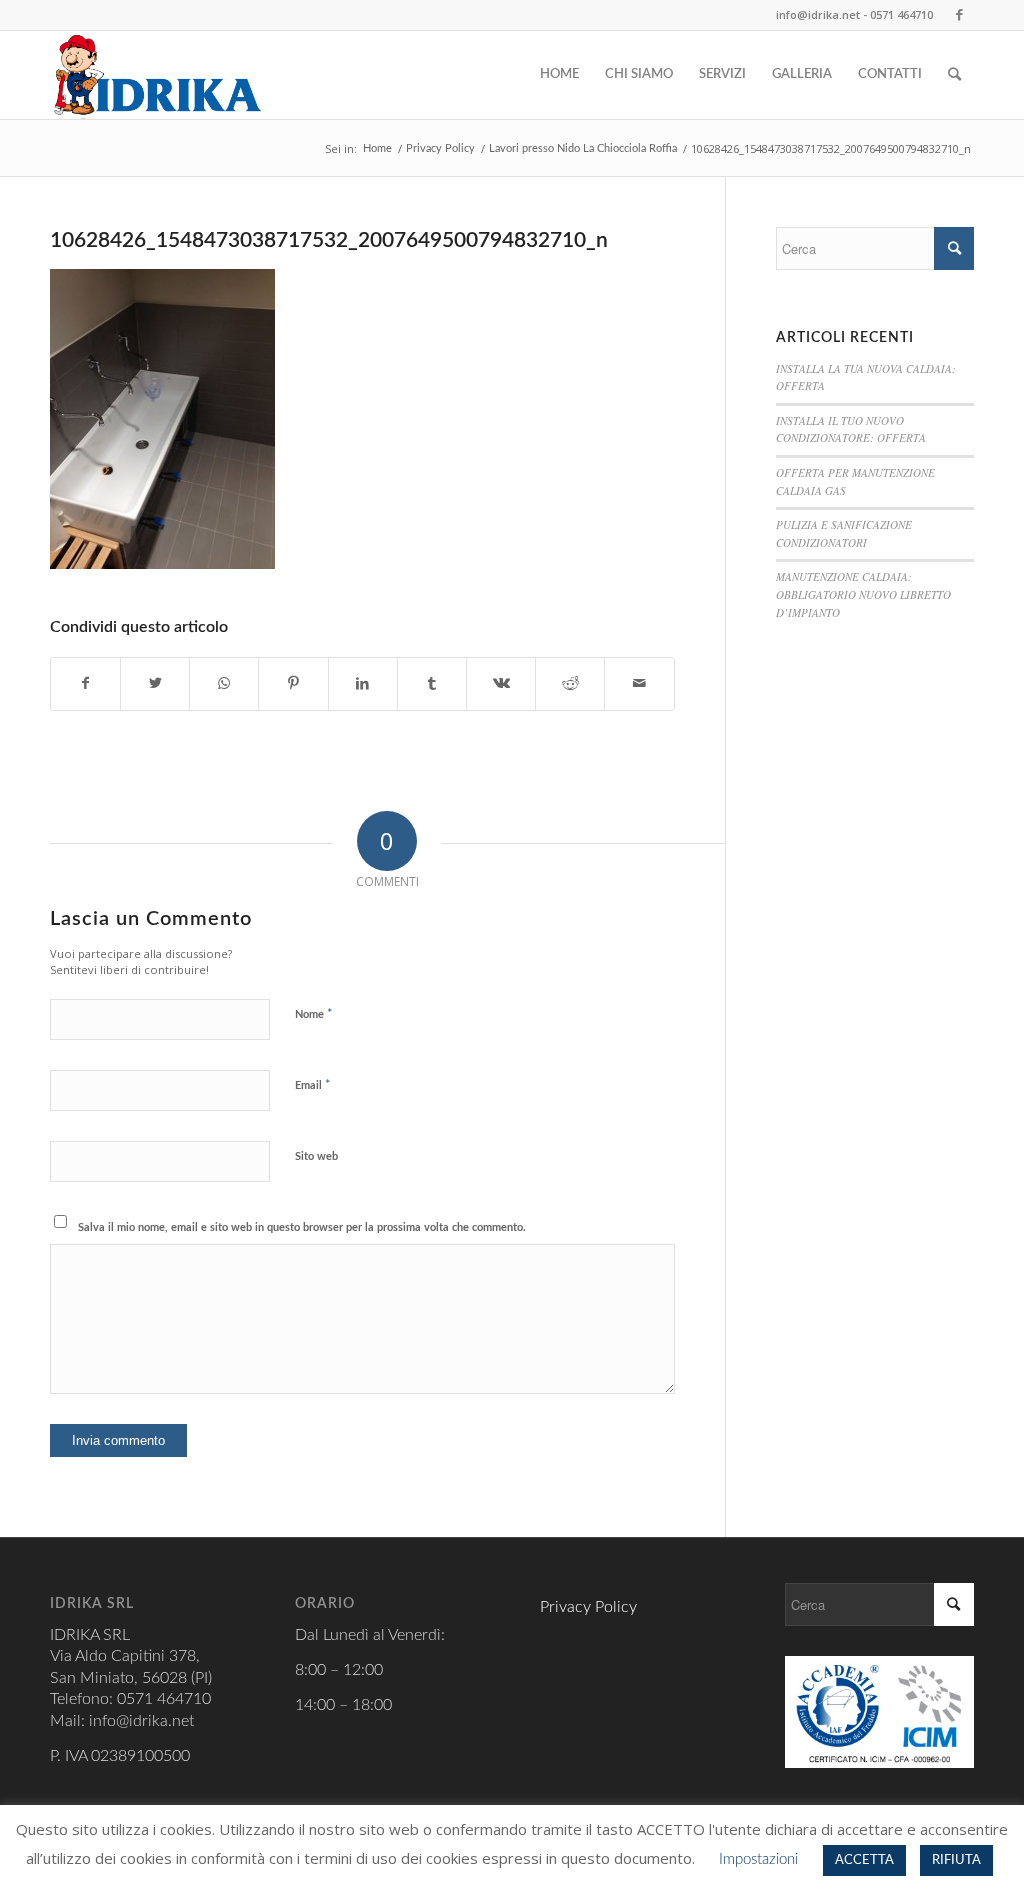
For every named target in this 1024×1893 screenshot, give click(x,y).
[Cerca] (954, 75)
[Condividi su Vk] (501, 684)
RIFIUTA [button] (956, 1860)
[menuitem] (559, 75)
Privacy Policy (588, 1607)
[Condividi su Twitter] (155, 684)
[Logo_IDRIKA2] (158, 75)
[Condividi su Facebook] (85, 684)
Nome (314, 1014)
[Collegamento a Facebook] (959, 15)
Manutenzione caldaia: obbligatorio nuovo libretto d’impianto (863, 594)
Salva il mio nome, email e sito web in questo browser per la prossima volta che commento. (302, 1227)
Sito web (316, 1156)
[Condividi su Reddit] (570, 684)
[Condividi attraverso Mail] (639, 684)
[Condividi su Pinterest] (293, 684)
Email (313, 1085)
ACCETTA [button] (864, 1860)
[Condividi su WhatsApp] (224, 684)
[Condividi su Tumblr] (432, 684)
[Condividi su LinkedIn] (363, 684)
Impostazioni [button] (758, 1859)
